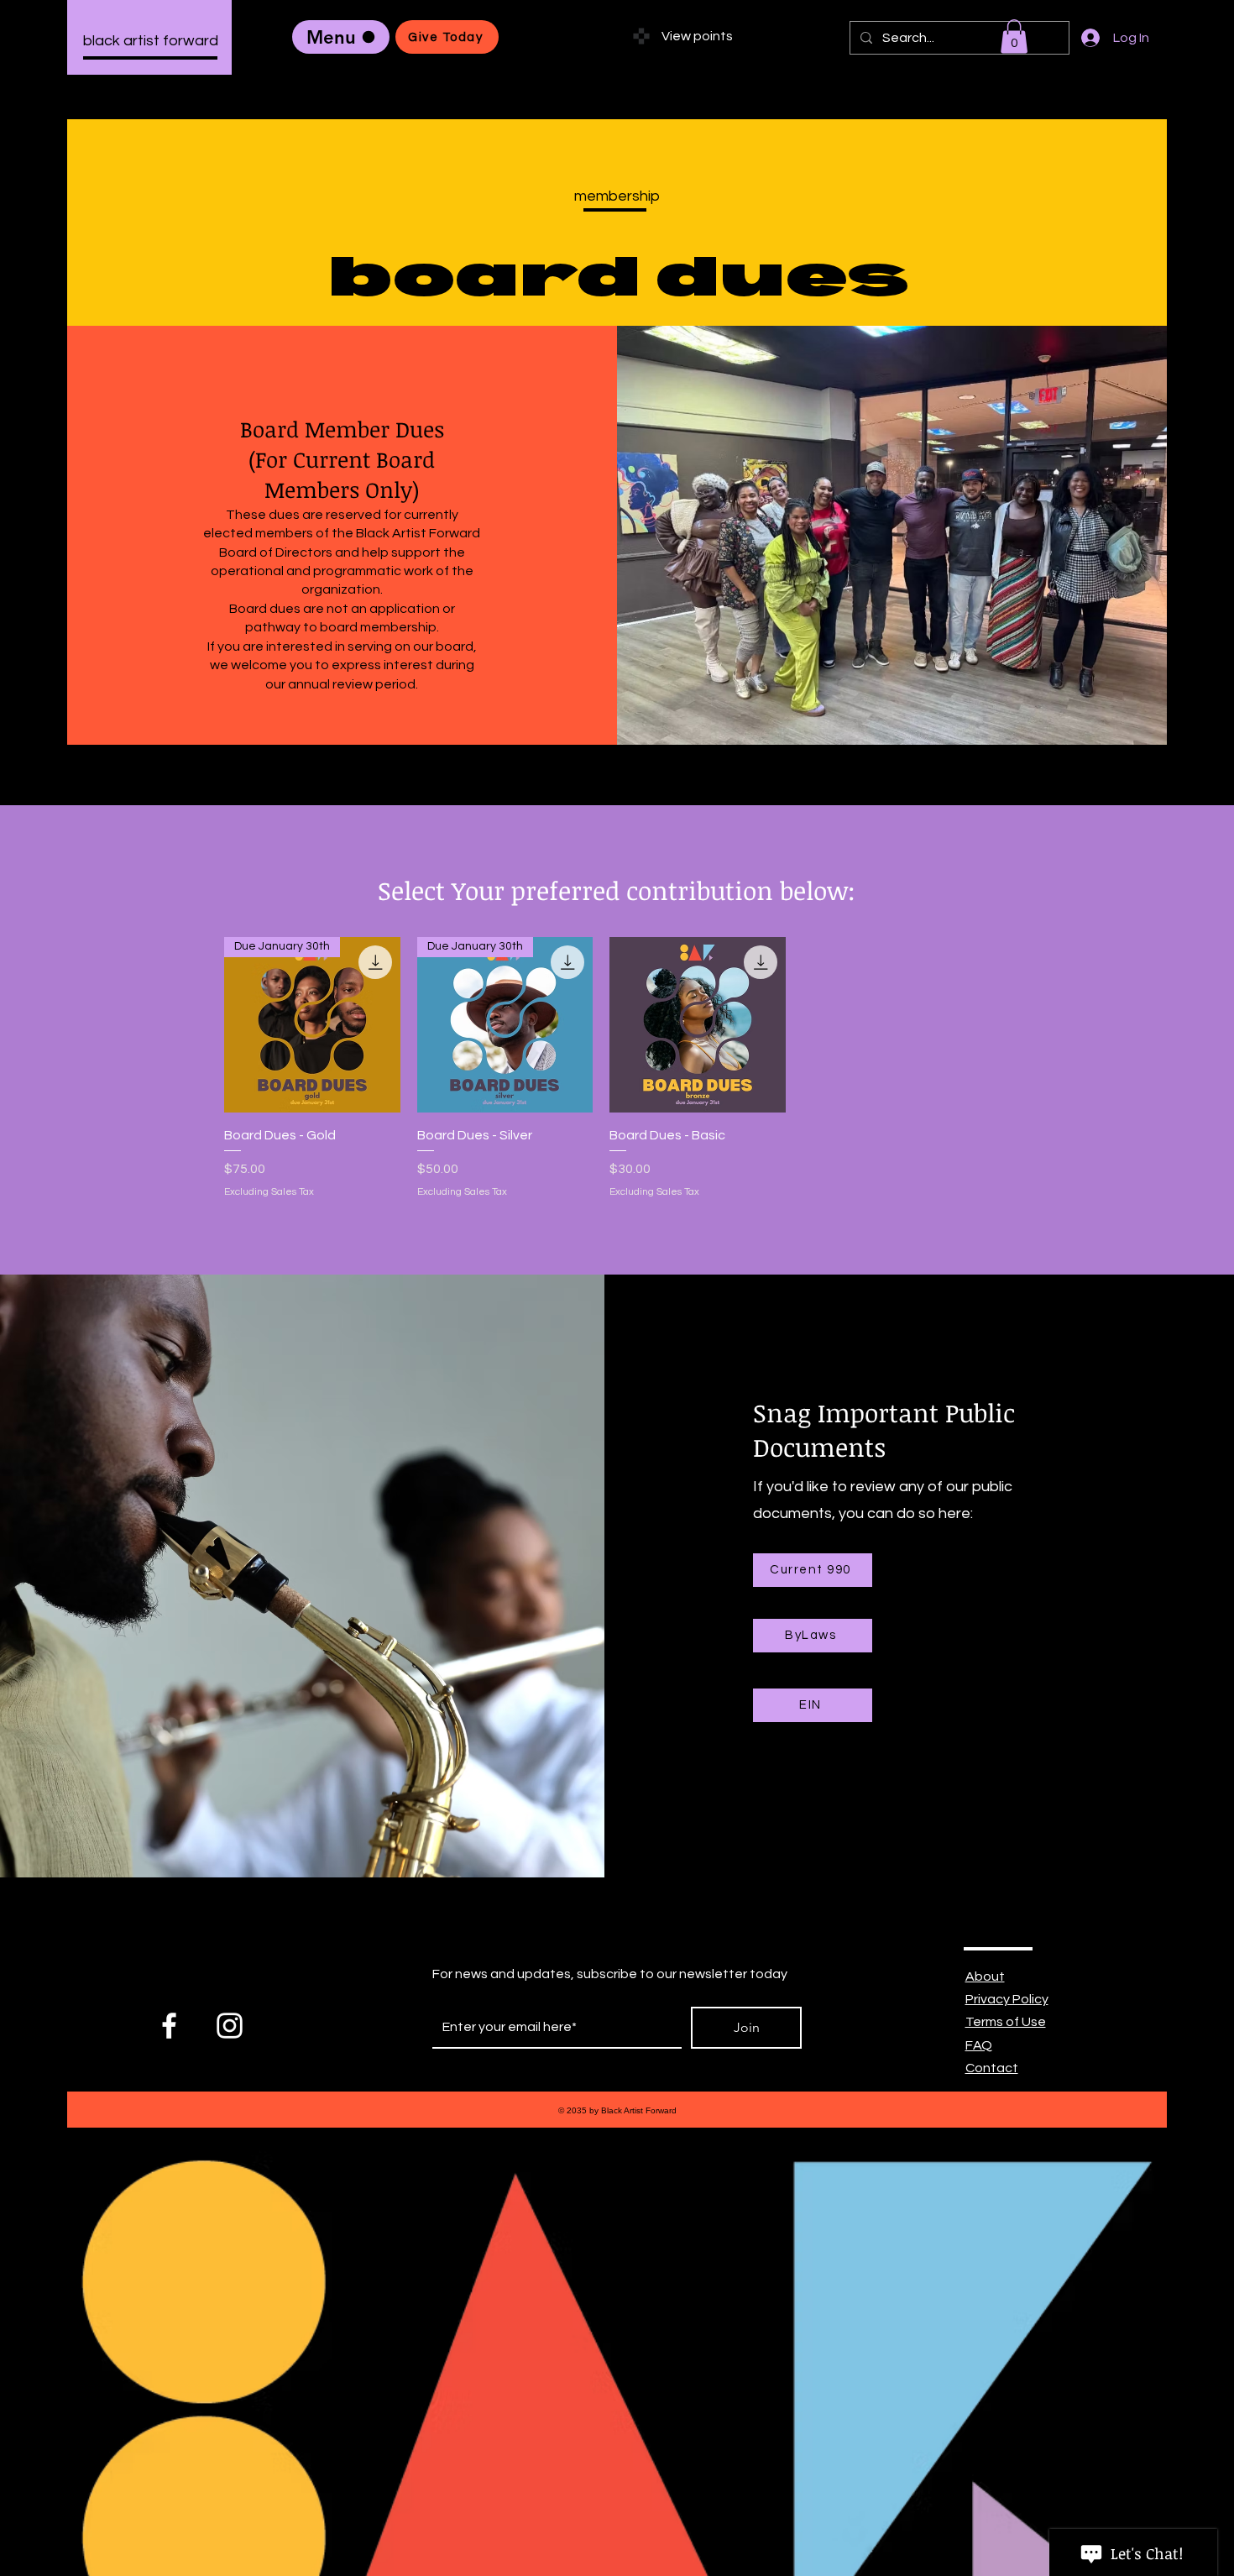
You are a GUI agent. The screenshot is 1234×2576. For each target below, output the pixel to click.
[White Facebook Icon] (169, 2026)
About (985, 1977)
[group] (601, 1068)
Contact (992, 2068)
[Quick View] (698, 1025)
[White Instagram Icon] (230, 2026)
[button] (1014, 37)
